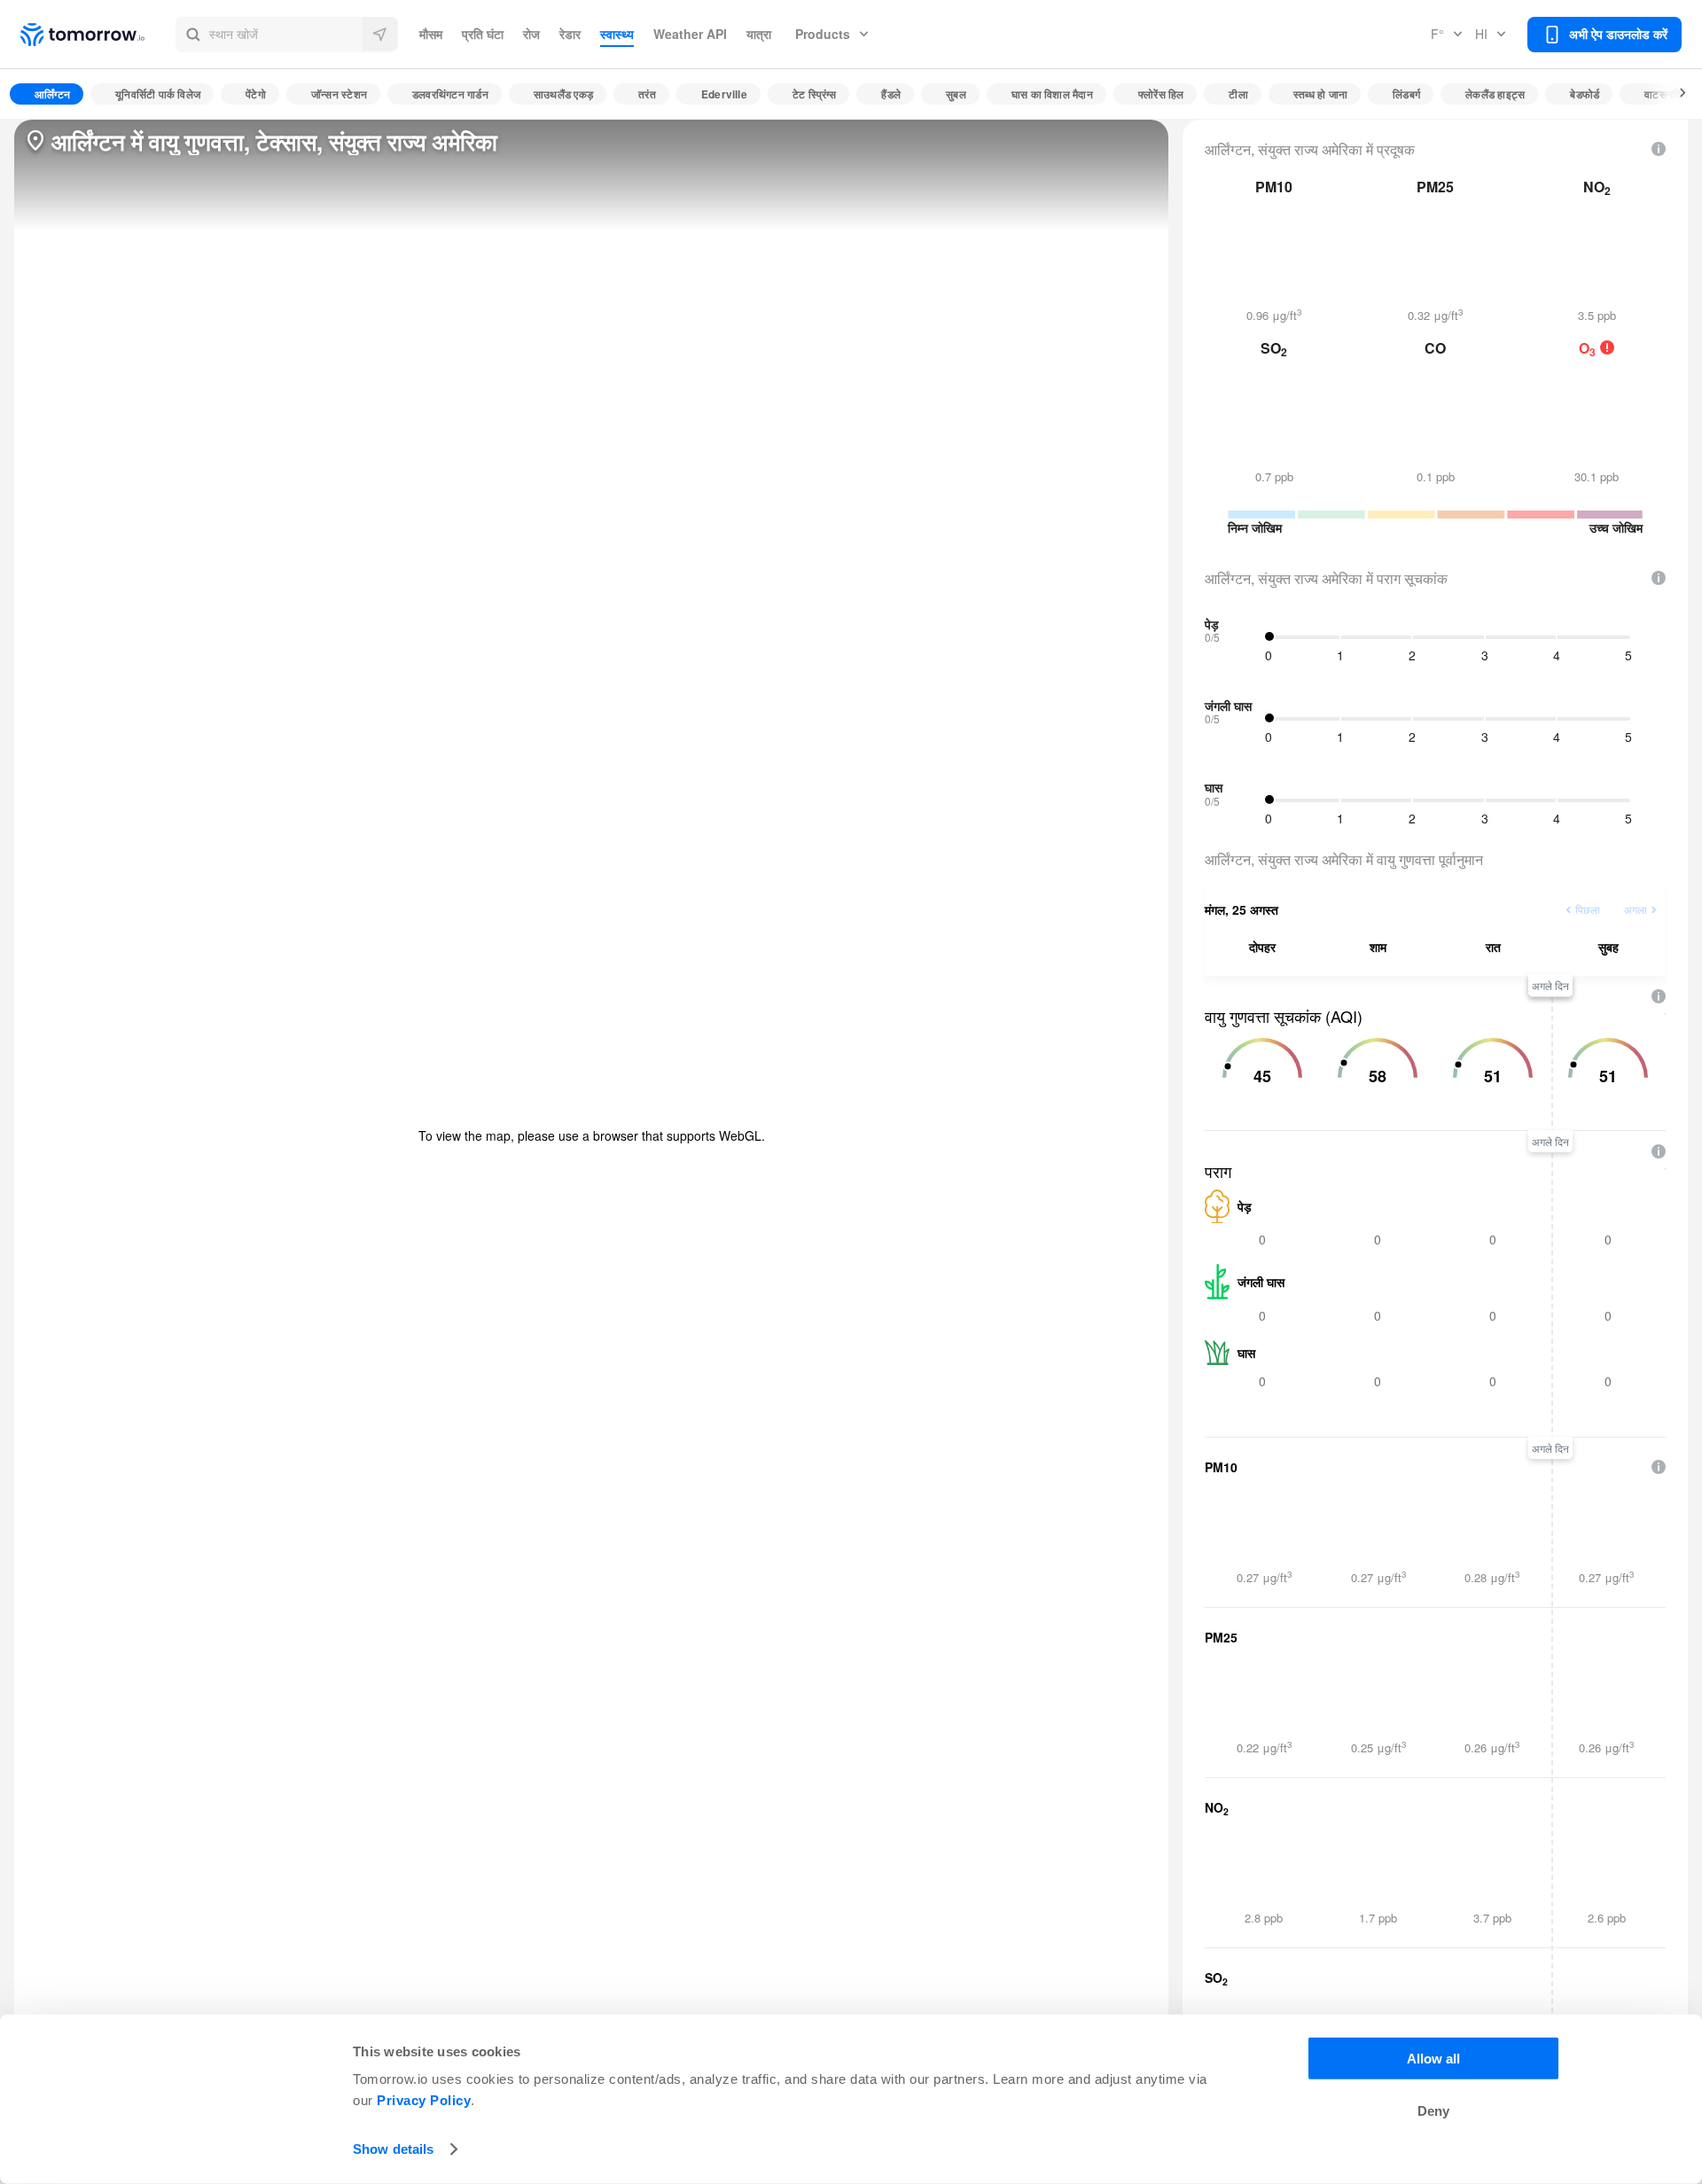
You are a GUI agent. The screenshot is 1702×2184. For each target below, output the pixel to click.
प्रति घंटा (483, 34)
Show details (393, 2149)
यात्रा (759, 34)
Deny (1433, 2111)
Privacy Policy (424, 2100)
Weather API (690, 34)
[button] (287, 35)
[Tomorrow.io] (98, 35)
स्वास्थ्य (617, 34)
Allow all (1433, 2059)
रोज (531, 34)
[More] (1673, 94)
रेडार (570, 34)
